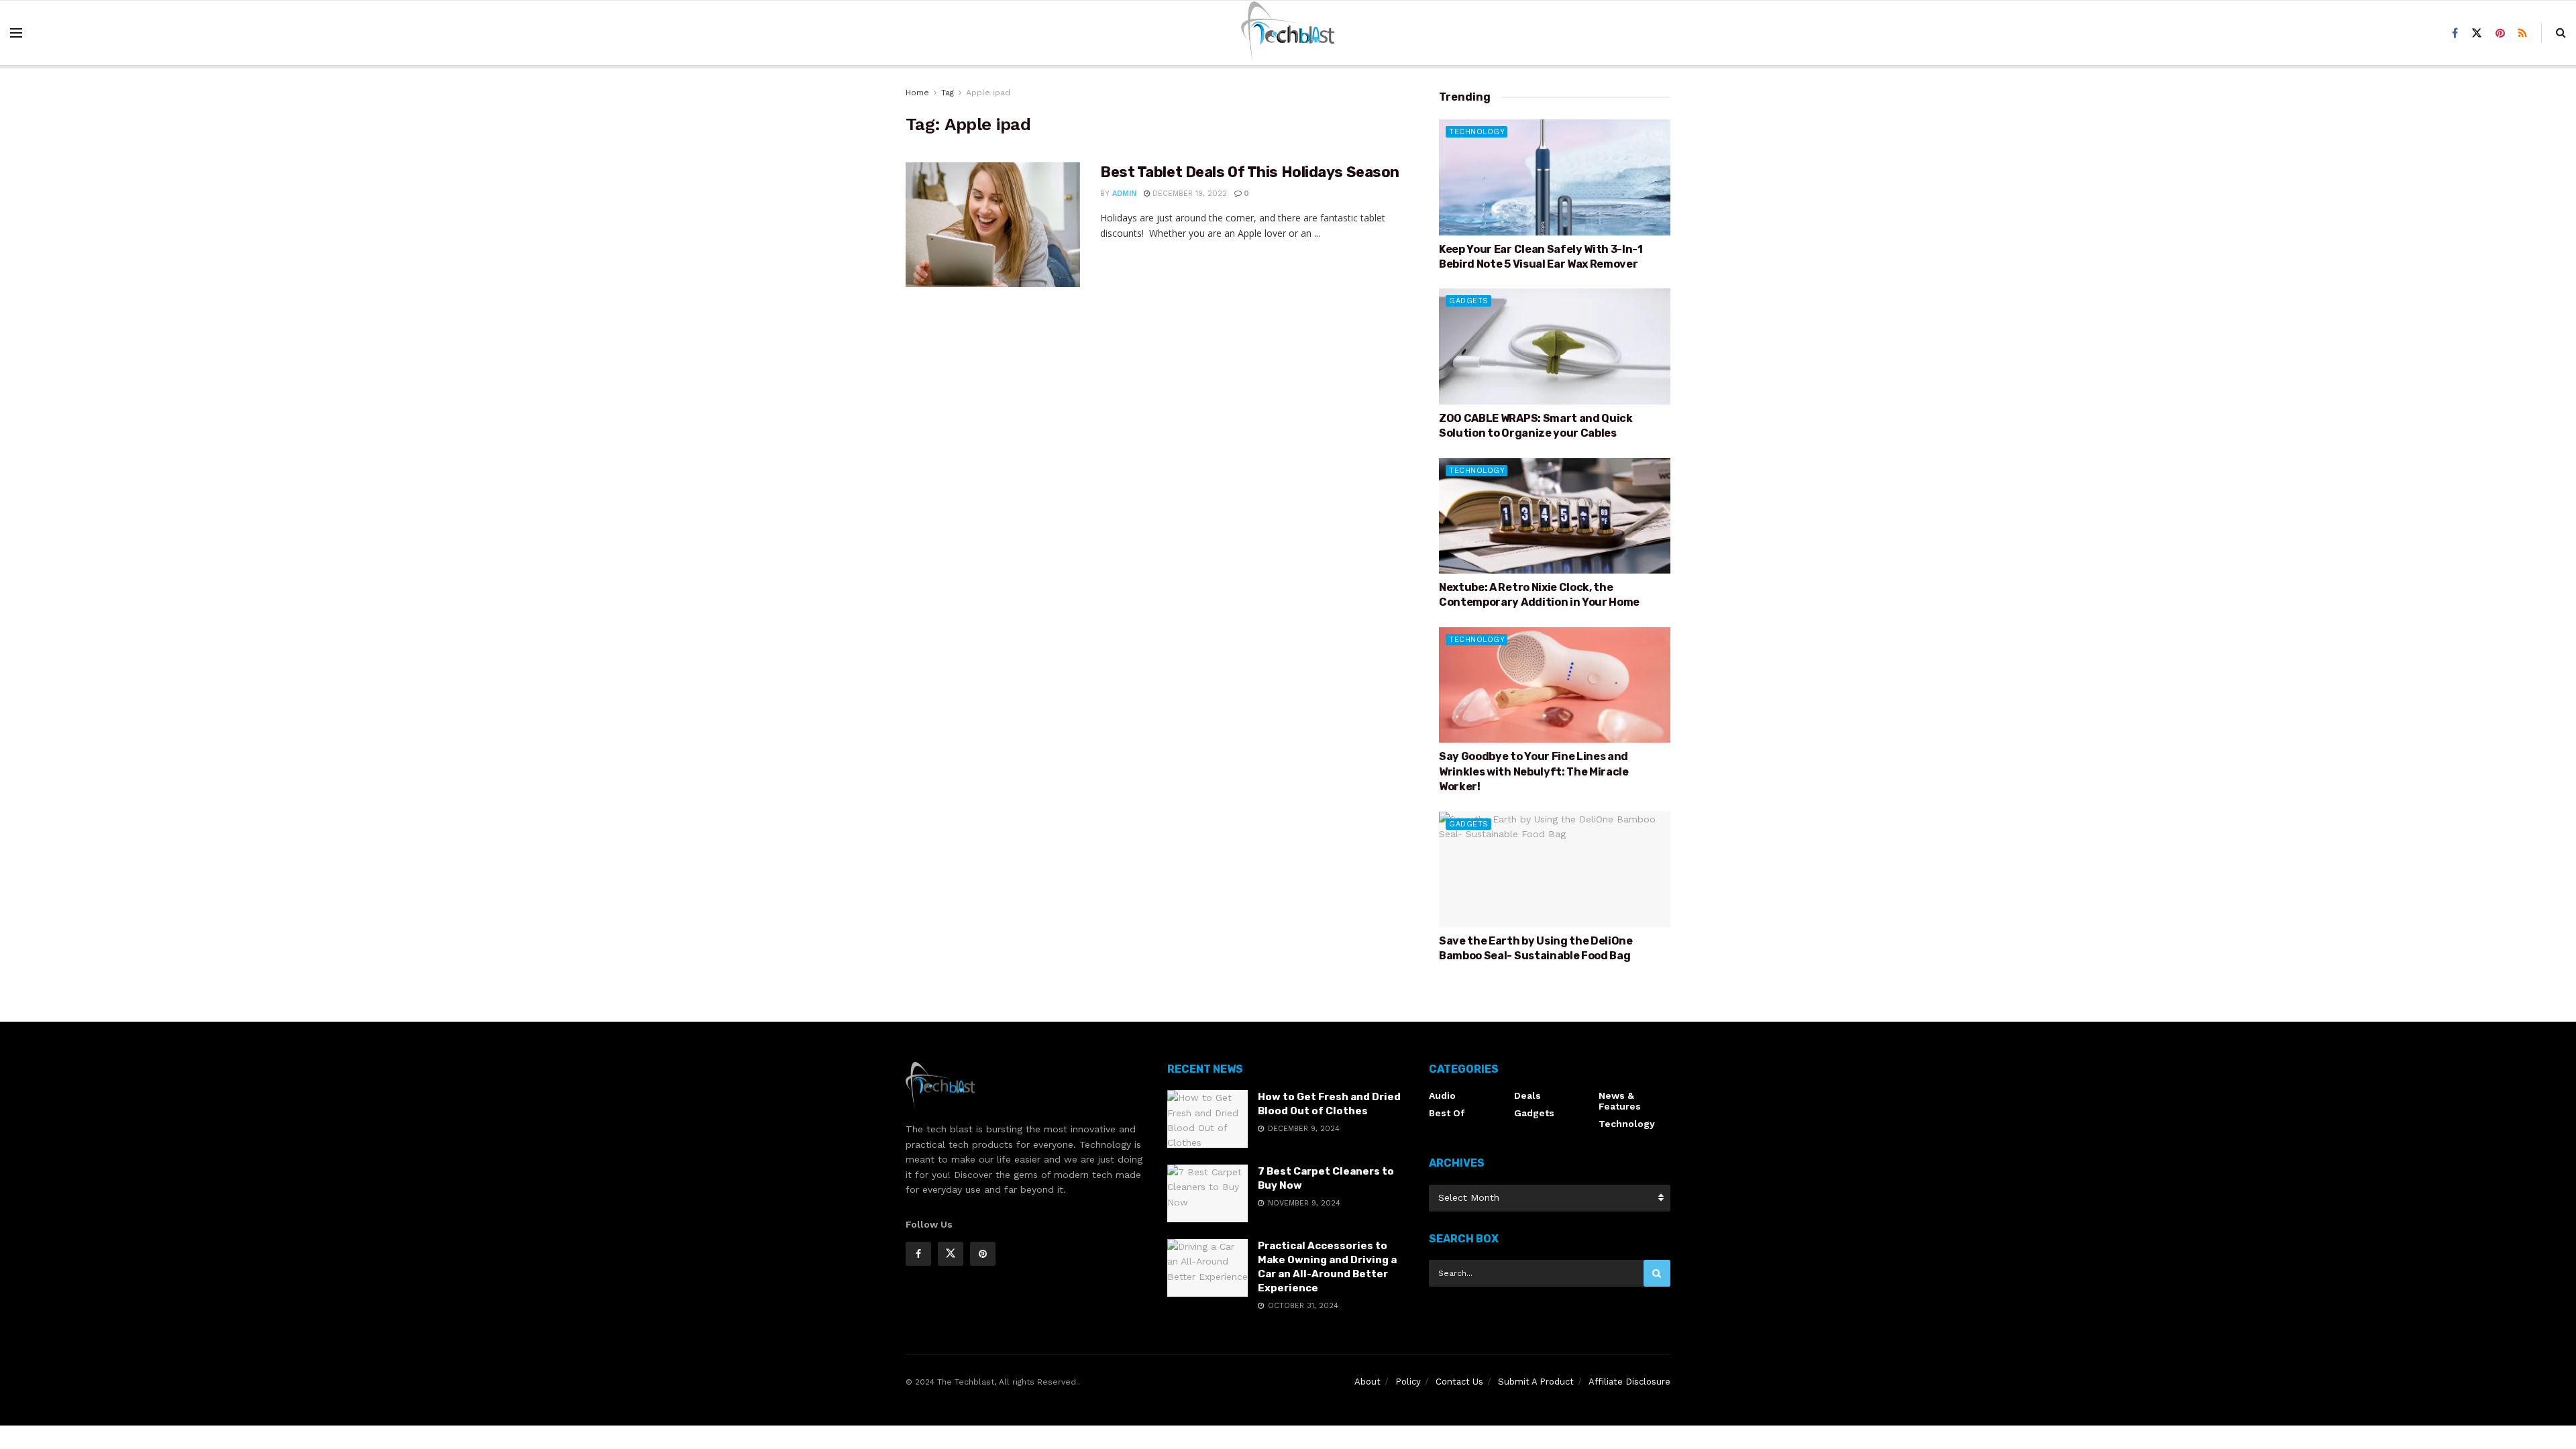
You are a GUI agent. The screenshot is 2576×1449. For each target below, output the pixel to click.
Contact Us (1459, 1382)
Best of (1447, 1113)
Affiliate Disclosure (1629, 1382)
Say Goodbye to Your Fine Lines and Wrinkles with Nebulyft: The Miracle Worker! (1534, 771)
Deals (1527, 1095)
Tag (948, 93)
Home (917, 93)
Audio (1442, 1095)
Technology (1477, 132)
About (1367, 1382)
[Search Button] (1657, 1273)
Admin (1124, 194)
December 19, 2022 (1188, 194)
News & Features (1620, 1101)
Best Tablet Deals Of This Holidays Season (1250, 172)
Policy (1408, 1382)
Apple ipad (988, 93)
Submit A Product (1536, 1382)
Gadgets (1469, 301)
